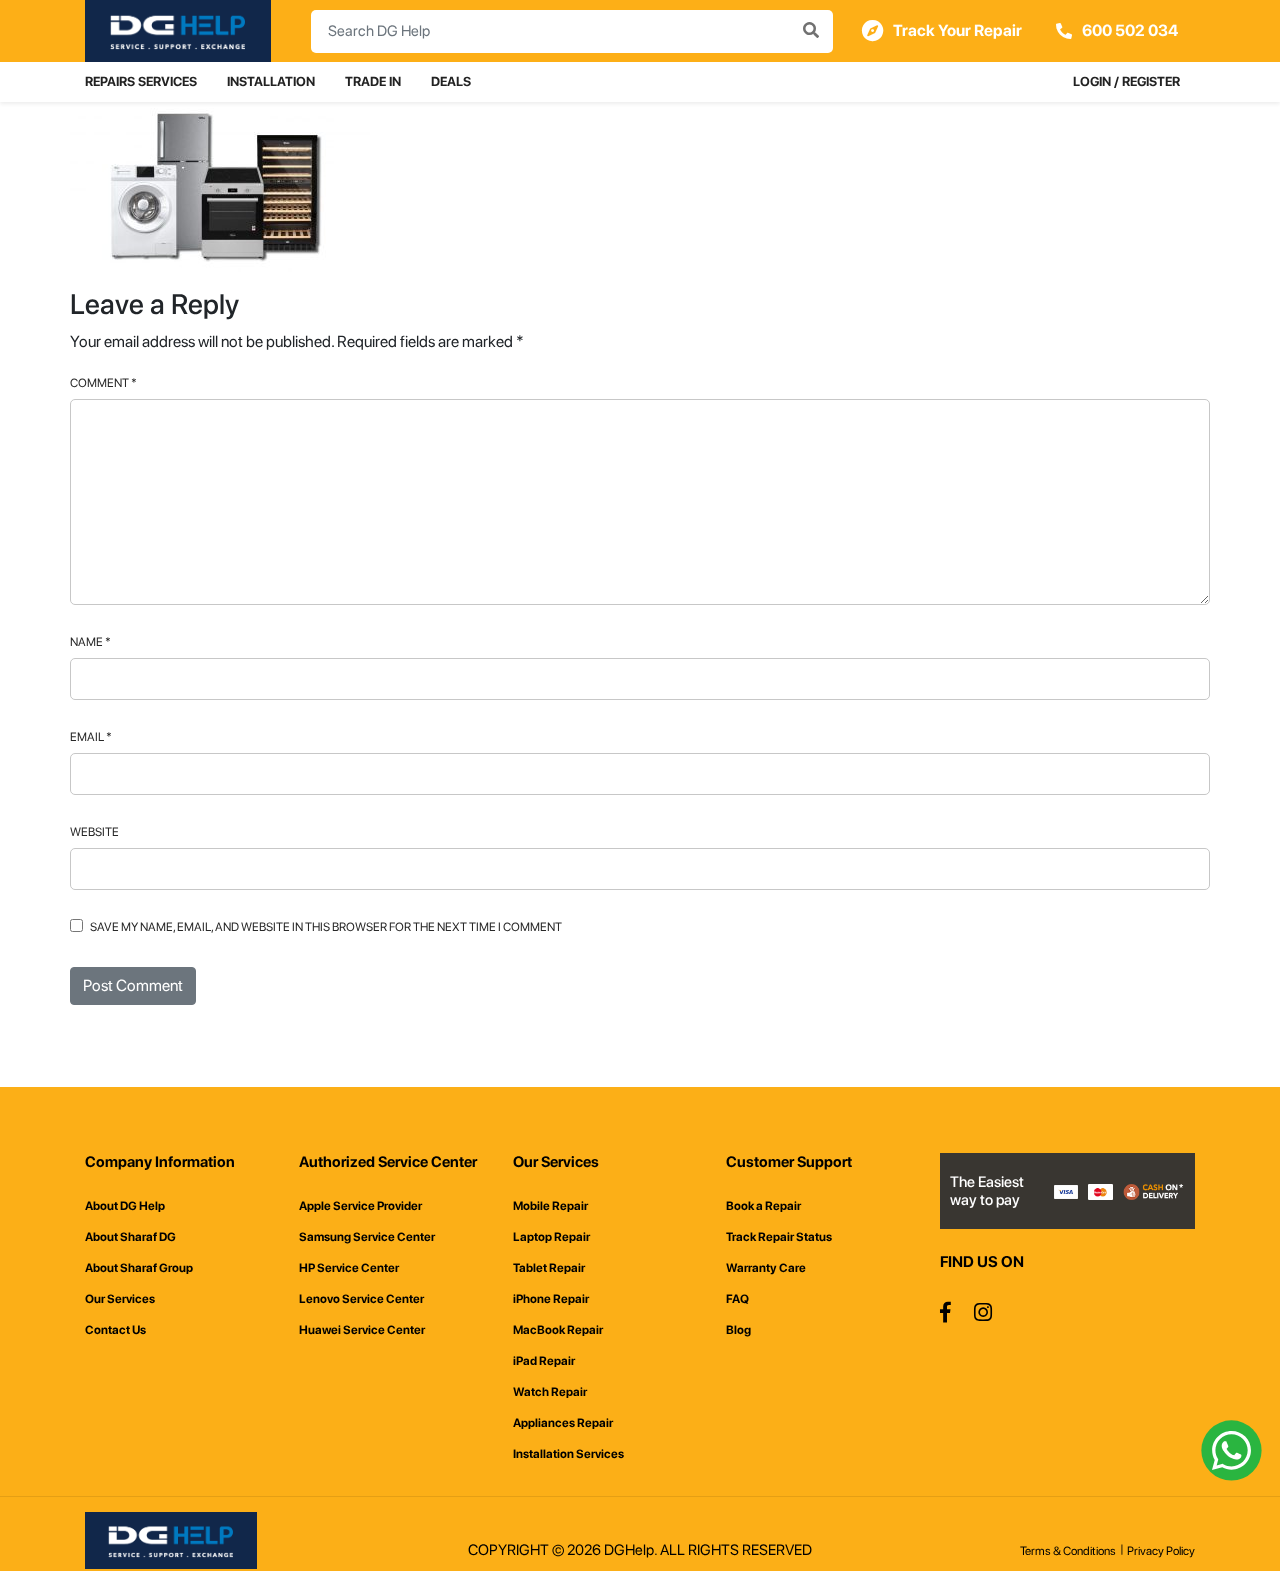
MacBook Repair (558, 1330)
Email (91, 737)
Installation (271, 81)
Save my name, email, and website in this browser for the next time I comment (326, 927)
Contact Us (115, 1330)
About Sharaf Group (139, 1268)
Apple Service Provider (360, 1206)
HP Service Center (349, 1268)
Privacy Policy (1161, 1551)
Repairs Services (141, 81)
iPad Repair (544, 1361)
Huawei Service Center (362, 1330)
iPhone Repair (551, 1299)
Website (94, 832)
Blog (738, 1330)
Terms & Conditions (1068, 1551)
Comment (103, 383)
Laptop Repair (551, 1237)
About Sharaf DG (130, 1237)
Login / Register (1126, 81)
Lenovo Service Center (361, 1299)
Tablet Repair (549, 1268)
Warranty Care (766, 1268)
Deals (451, 81)
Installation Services (568, 1454)
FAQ (737, 1299)
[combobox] (572, 31)
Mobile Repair (550, 1206)
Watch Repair (550, 1392)
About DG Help (125, 1206)
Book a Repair (763, 1206)
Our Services (120, 1299)
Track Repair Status (779, 1237)
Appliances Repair (563, 1423)
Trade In (373, 81)
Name (90, 642)
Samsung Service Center (367, 1237)
